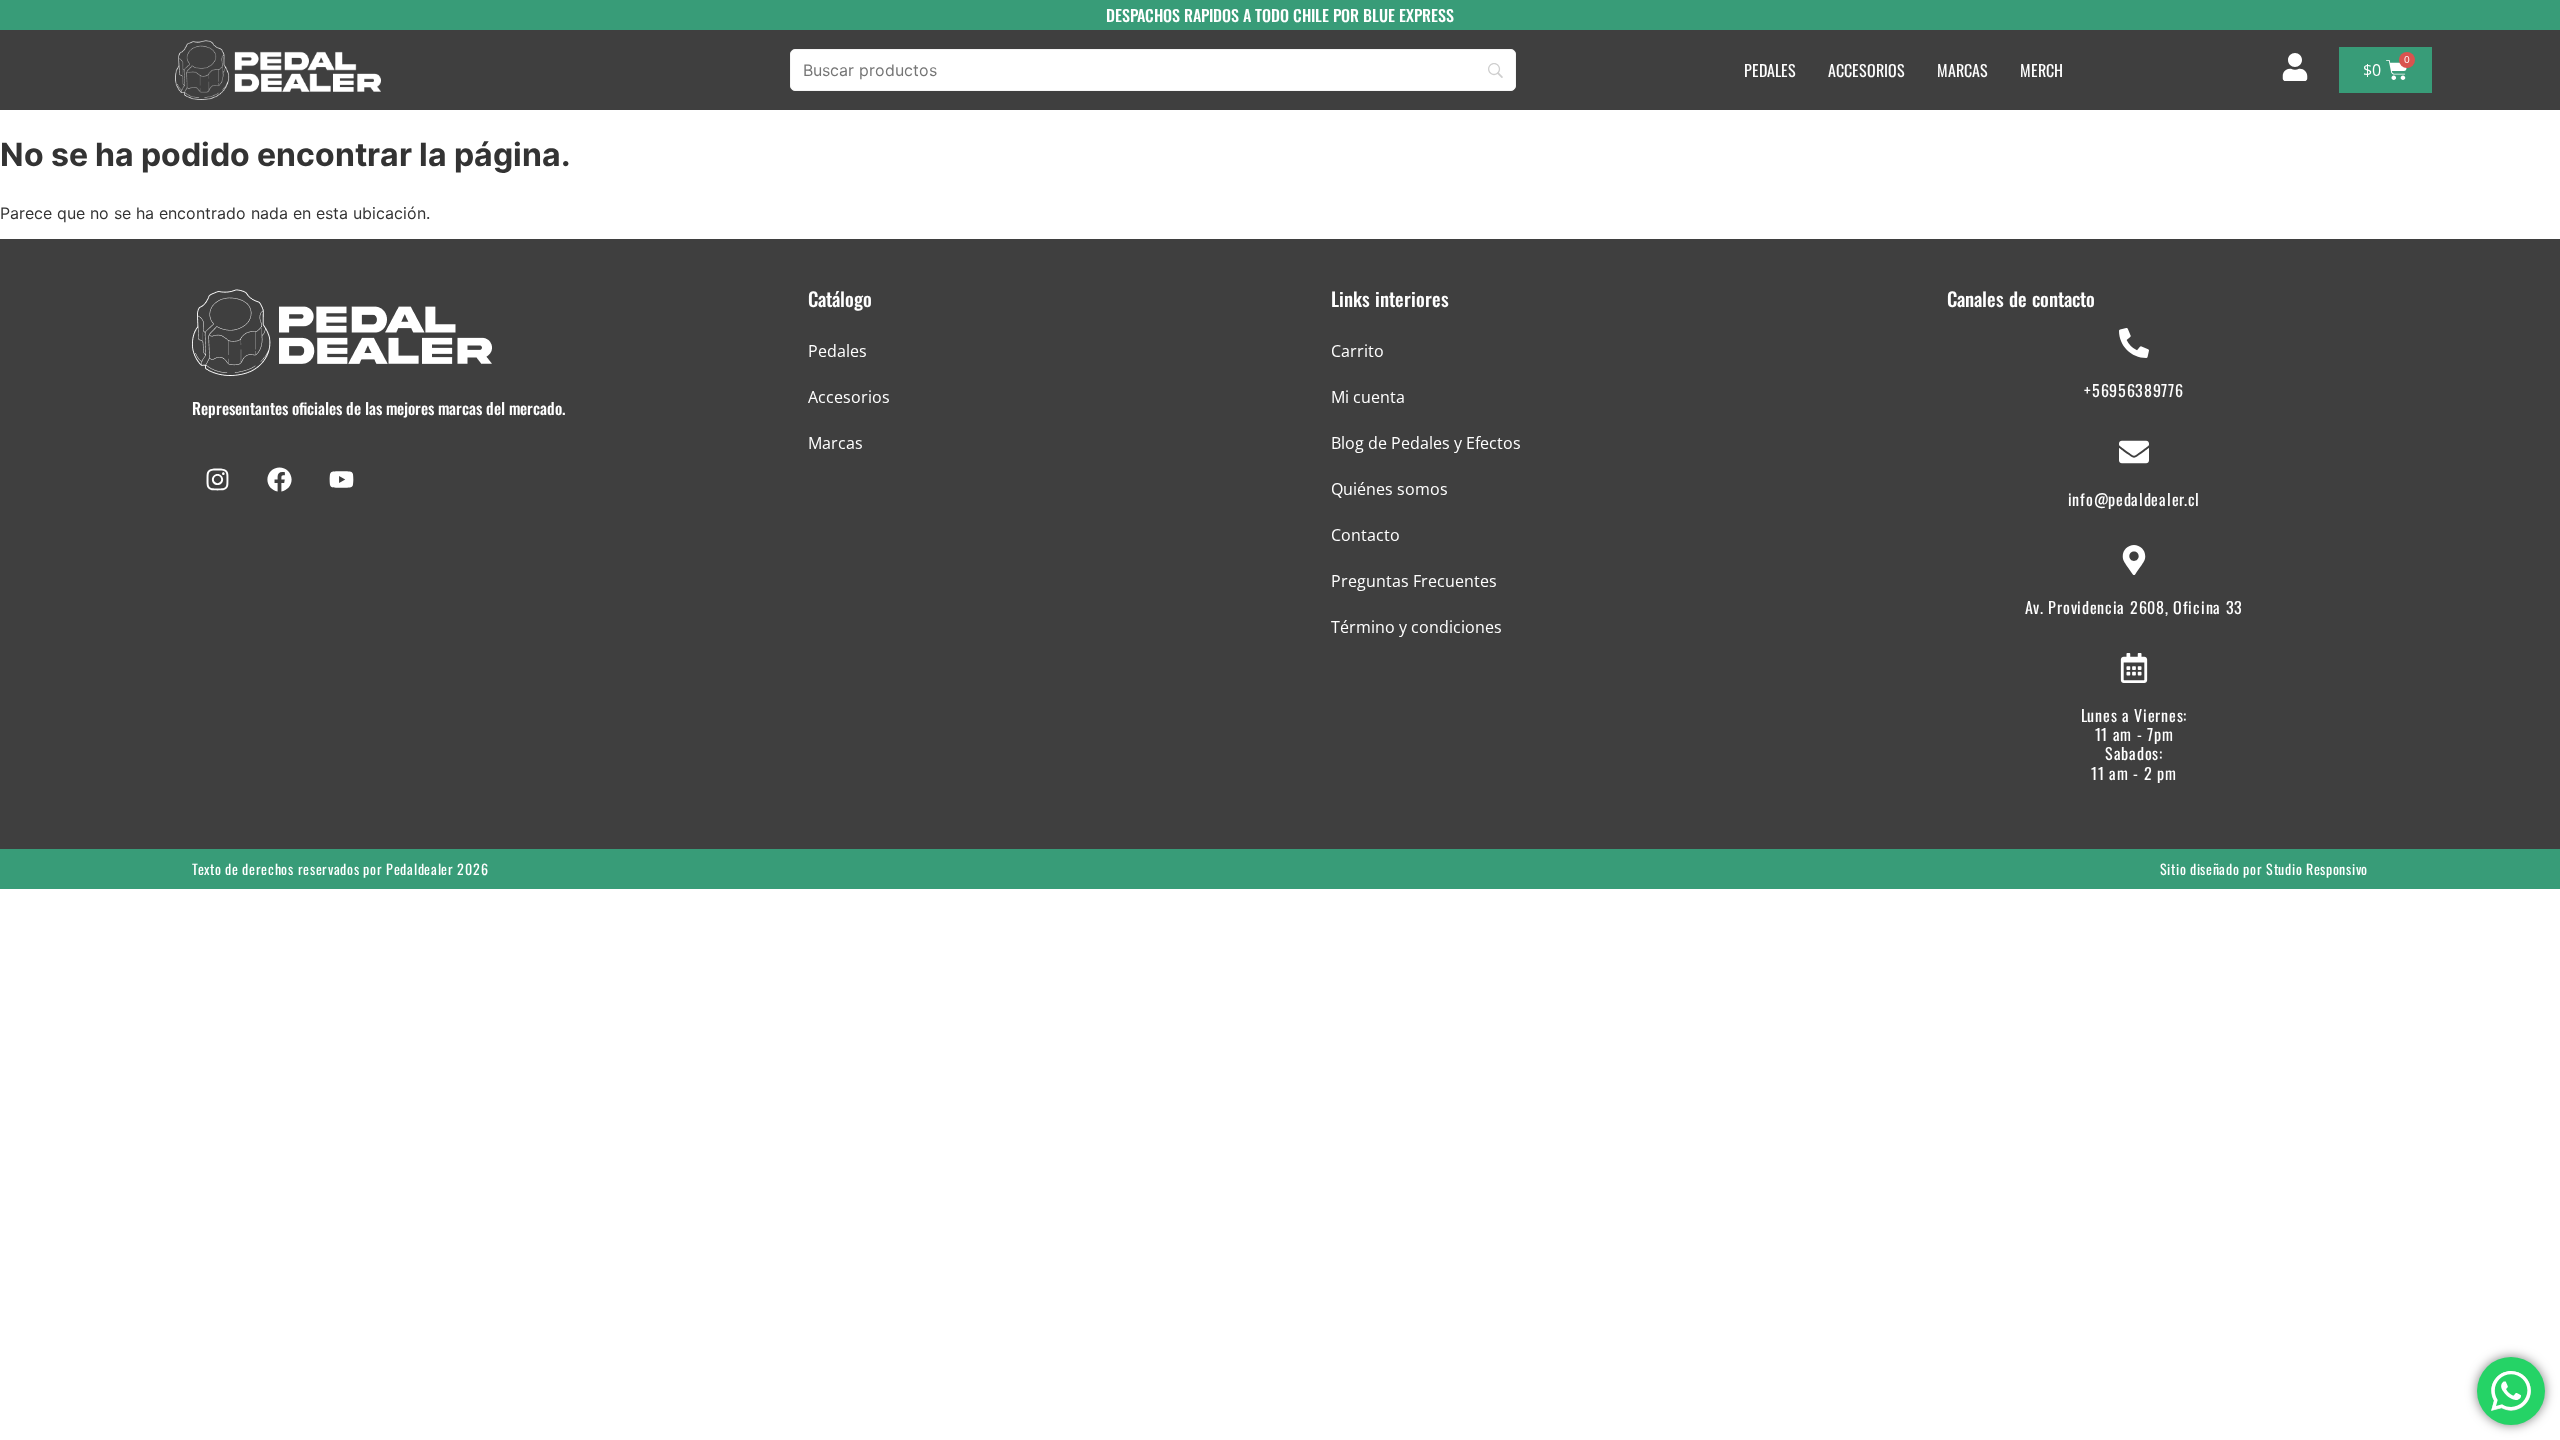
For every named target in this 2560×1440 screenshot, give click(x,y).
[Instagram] (217, 480)
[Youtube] (341, 480)
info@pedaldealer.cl (2134, 499)
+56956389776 (2133, 390)
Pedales (837, 351)
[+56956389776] (2134, 343)
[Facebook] (279, 480)
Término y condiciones (1416, 627)
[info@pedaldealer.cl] (2134, 452)
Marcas (835, 443)
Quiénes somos (1389, 489)
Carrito (1357, 351)
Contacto (1365, 535)
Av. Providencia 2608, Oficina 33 (2134, 607)
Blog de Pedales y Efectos (1426, 443)
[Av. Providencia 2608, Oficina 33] (2134, 560)
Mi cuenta (1368, 397)
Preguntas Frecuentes (1414, 581)
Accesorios (849, 397)
